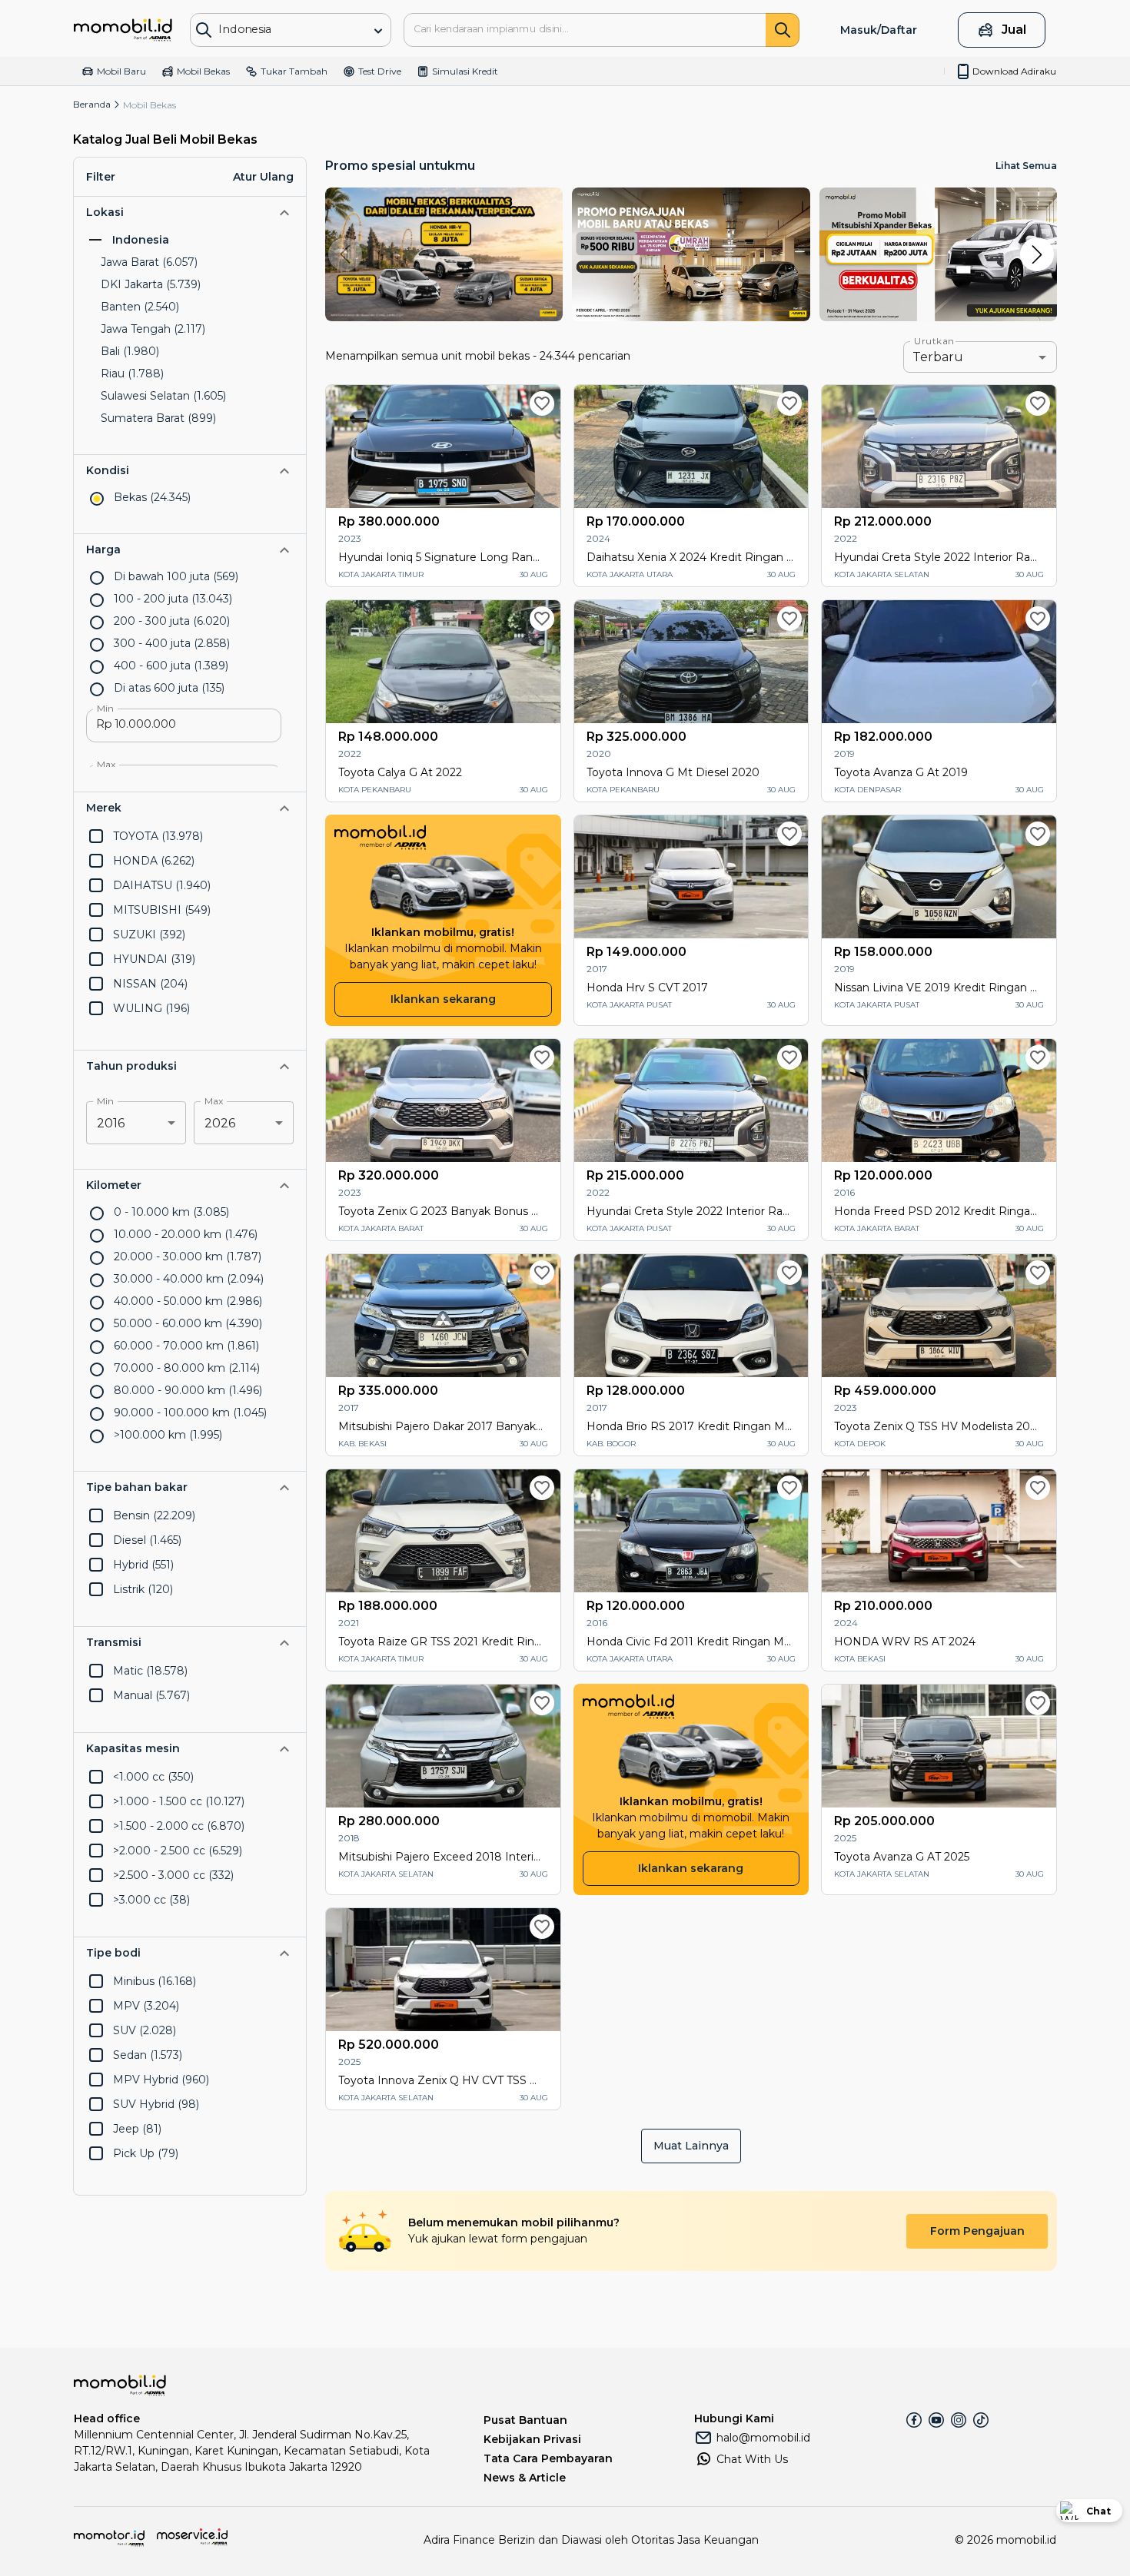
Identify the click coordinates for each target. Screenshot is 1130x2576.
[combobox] (279, 29)
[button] (190, 212)
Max (106, 765)
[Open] (378, 31)
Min (105, 709)
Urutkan (934, 341)
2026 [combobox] (220, 1123)
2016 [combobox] (111, 1123)
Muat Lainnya (691, 2146)
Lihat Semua (1026, 166)
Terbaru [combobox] (938, 357)
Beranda (92, 104)
